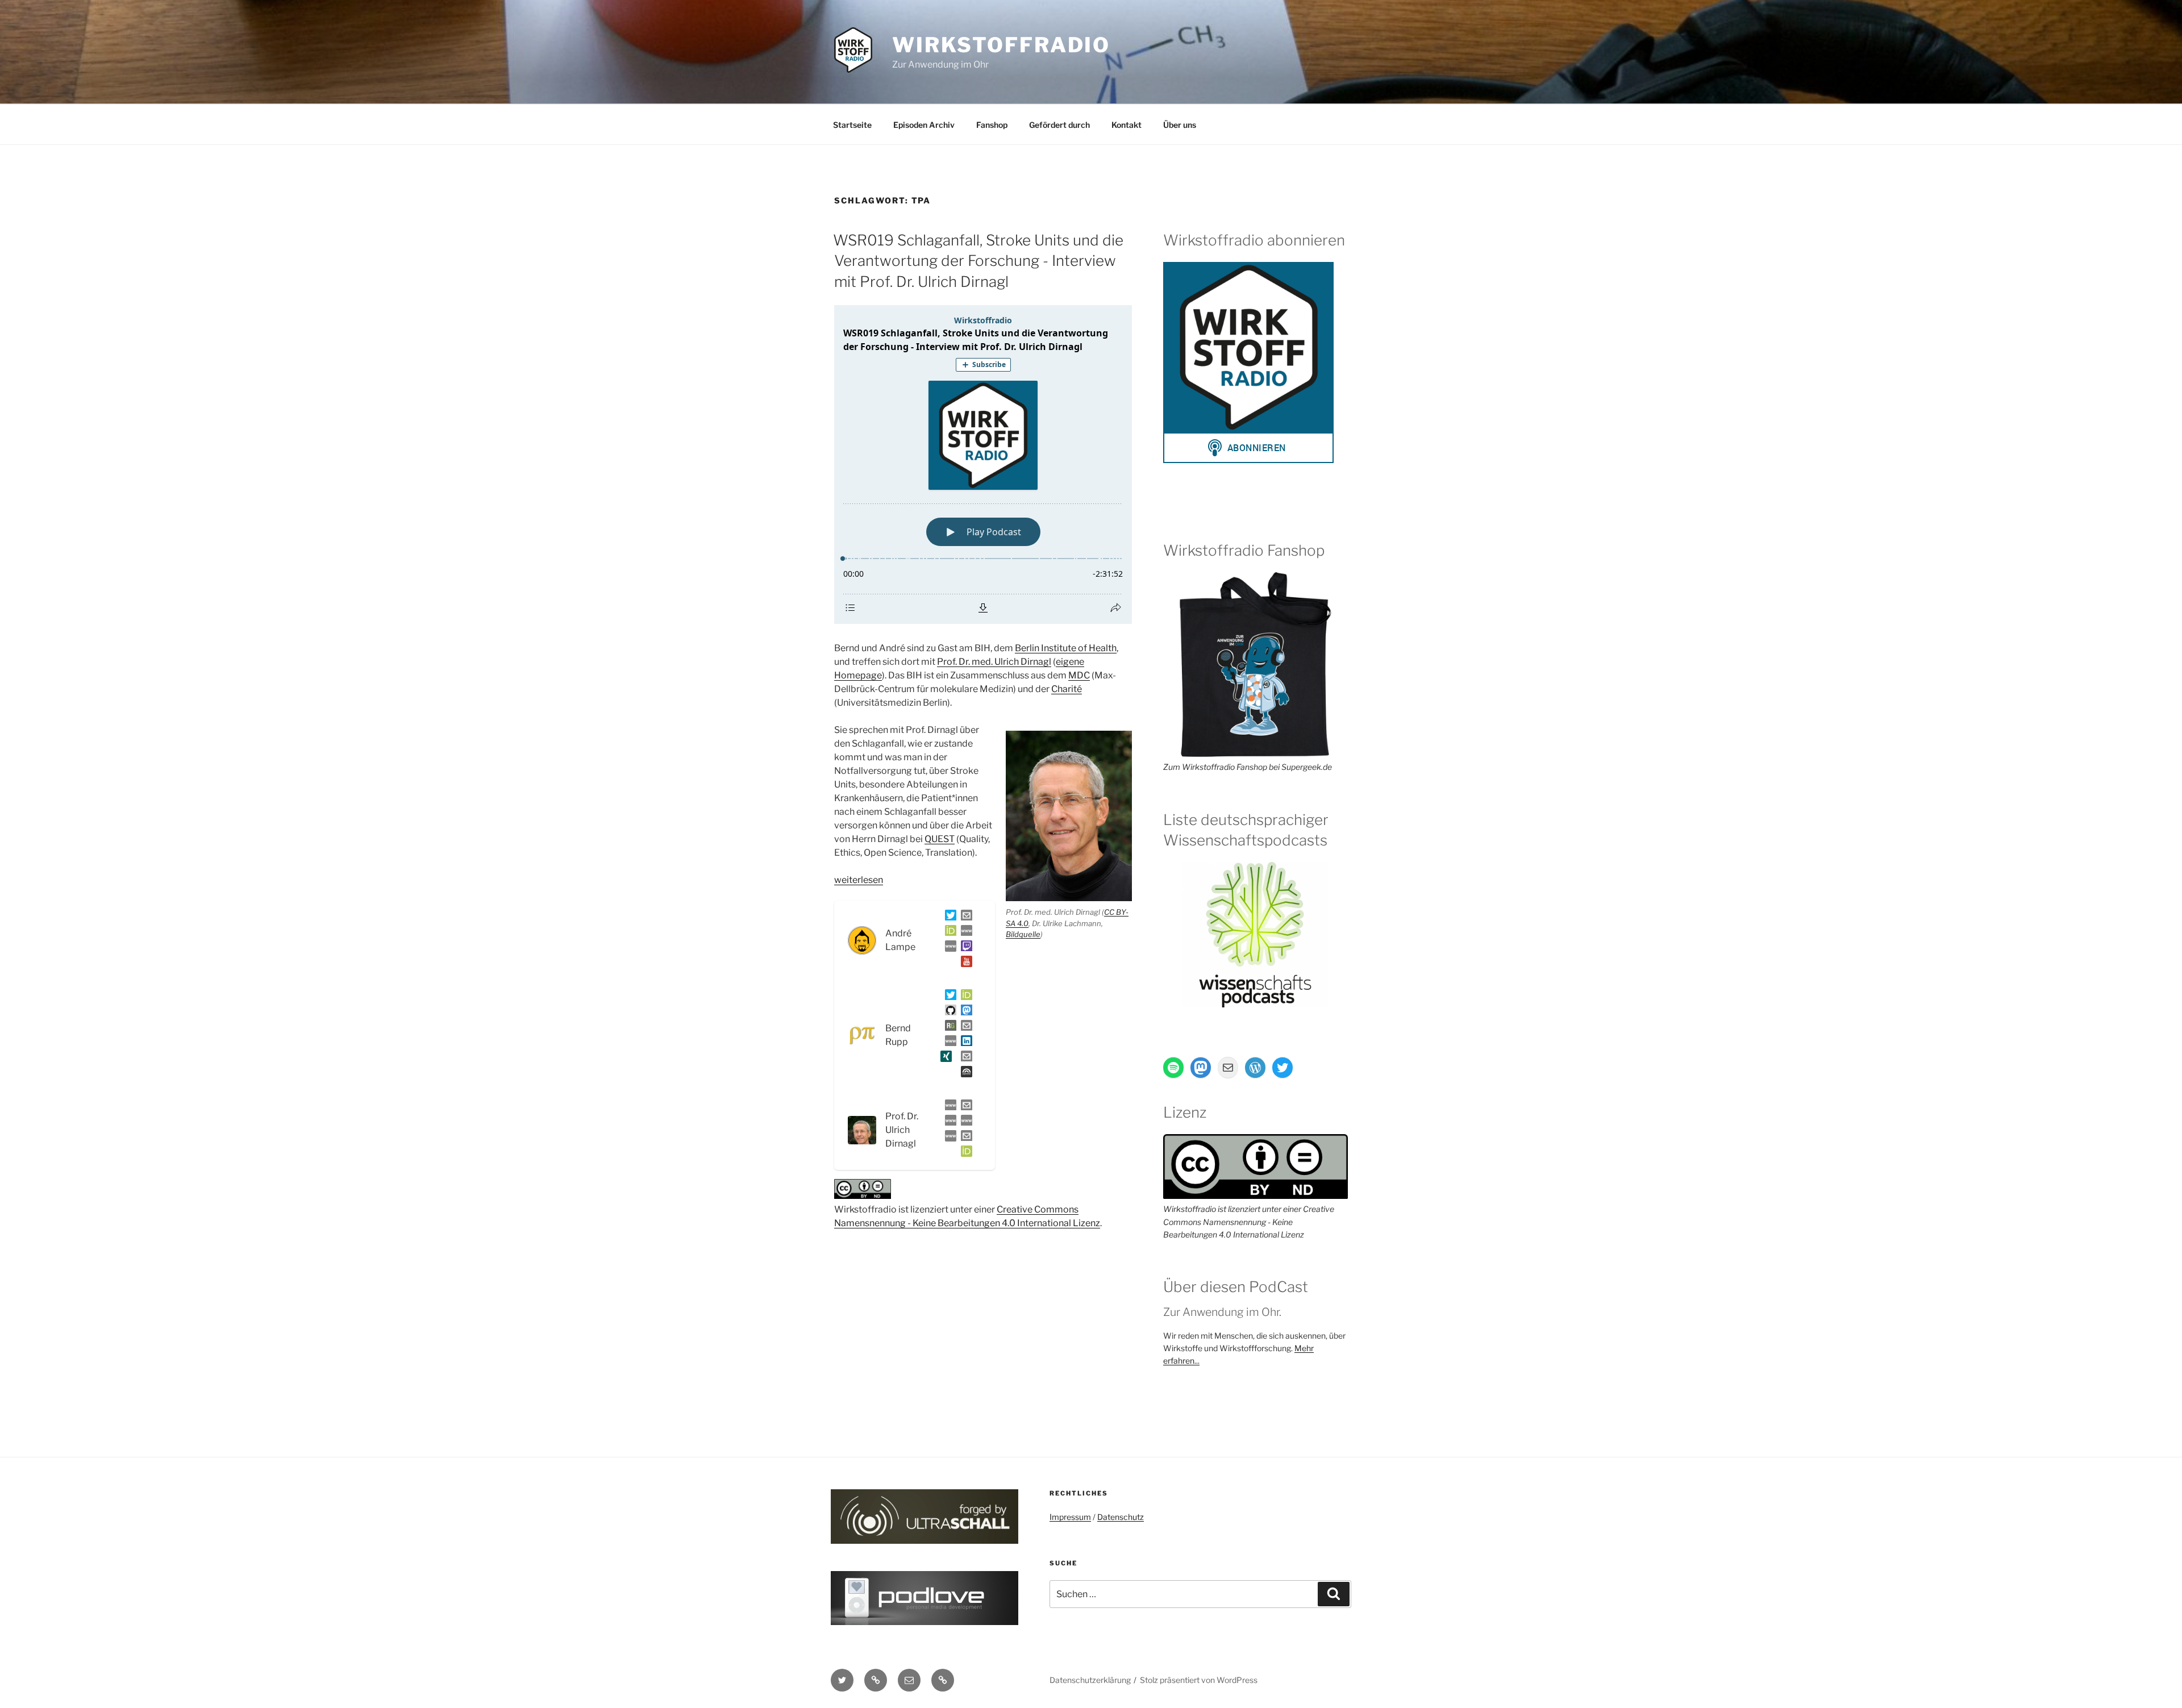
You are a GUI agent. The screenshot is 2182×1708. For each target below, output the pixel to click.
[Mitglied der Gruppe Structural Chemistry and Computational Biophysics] (948, 1043)
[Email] (964, 1107)
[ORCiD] (948, 933)
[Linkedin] (964, 1043)
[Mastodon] (964, 1012)
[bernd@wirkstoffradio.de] (964, 1058)
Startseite (852, 125)
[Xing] (944, 1058)
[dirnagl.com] (948, 1107)
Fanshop (992, 125)
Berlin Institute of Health (1066, 648)
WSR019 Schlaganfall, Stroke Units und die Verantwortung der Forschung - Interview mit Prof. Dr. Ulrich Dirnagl (978, 261)
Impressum (1070, 1517)
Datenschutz (1121, 1517)
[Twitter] (948, 917)
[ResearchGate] (948, 1028)
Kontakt (1127, 125)
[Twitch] (964, 948)
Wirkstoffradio (1001, 45)
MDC (1079, 675)
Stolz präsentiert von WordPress (1199, 1680)
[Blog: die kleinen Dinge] (964, 933)
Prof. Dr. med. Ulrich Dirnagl (994, 662)
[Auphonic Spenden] (964, 1074)
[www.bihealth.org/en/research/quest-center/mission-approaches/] (948, 1138)
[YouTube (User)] (964, 963)
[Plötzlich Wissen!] (948, 948)
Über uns (1180, 125)
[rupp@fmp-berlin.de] (964, 1028)
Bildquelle (1023, 934)
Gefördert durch (1059, 125)
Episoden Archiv (924, 125)
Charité (1067, 689)
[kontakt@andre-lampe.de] (964, 917)
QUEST (940, 839)
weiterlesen (859, 880)
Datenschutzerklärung (1090, 1680)
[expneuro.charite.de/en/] (964, 1122)
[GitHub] (948, 1012)
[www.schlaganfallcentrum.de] (948, 1122)
